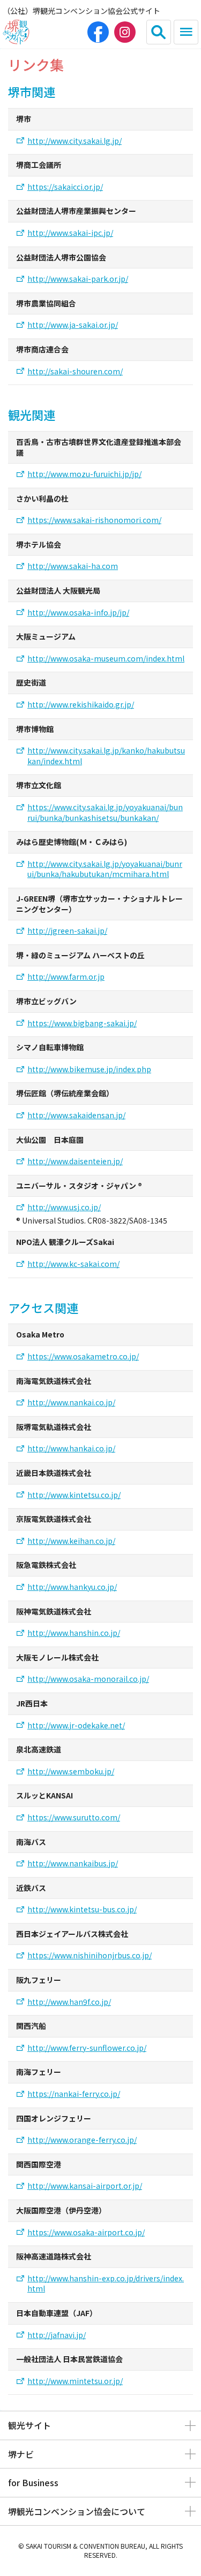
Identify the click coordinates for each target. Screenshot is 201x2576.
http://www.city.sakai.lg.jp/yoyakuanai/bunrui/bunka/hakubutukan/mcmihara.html (105, 869)
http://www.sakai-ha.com (73, 566)
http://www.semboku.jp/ (71, 1771)
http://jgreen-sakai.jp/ (67, 931)
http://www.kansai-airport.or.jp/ (85, 2186)
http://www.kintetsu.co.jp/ (74, 1495)
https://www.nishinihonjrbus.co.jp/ (90, 1955)
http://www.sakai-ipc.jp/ (70, 233)
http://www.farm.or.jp (66, 977)
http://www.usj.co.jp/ (64, 1207)
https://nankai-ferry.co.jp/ (74, 2094)
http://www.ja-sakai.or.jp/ (73, 325)
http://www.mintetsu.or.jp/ (75, 2381)
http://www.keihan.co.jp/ (71, 1541)
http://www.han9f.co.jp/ (69, 2002)
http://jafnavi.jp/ (57, 2335)
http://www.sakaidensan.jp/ (76, 1115)
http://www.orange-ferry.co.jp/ (82, 2140)
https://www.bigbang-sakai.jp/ (82, 1023)
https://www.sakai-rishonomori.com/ (94, 520)
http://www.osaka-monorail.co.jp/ (88, 1679)
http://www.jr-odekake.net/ (76, 1725)
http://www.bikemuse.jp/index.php (89, 1069)
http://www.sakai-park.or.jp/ (78, 279)
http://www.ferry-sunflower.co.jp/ (87, 2048)
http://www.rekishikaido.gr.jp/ (81, 705)
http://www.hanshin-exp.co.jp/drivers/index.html (106, 2284)
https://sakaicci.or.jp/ (65, 187)
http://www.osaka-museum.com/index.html (106, 659)
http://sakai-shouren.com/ (75, 371)
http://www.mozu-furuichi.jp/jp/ (84, 474)
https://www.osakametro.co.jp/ (83, 1356)
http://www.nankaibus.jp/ (73, 1863)
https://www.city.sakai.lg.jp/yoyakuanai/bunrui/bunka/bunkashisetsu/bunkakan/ (105, 813)
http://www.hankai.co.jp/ (71, 1448)
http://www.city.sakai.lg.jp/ (75, 141)
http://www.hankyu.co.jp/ (72, 1587)
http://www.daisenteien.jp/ (75, 1161)
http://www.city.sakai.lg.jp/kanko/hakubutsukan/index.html (106, 756)
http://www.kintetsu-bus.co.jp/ (82, 1909)
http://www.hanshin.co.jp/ (74, 1633)
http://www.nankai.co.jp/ (71, 1402)
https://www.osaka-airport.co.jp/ (86, 2232)
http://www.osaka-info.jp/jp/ (78, 613)
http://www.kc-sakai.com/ (73, 1264)
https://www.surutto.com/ (74, 1817)
